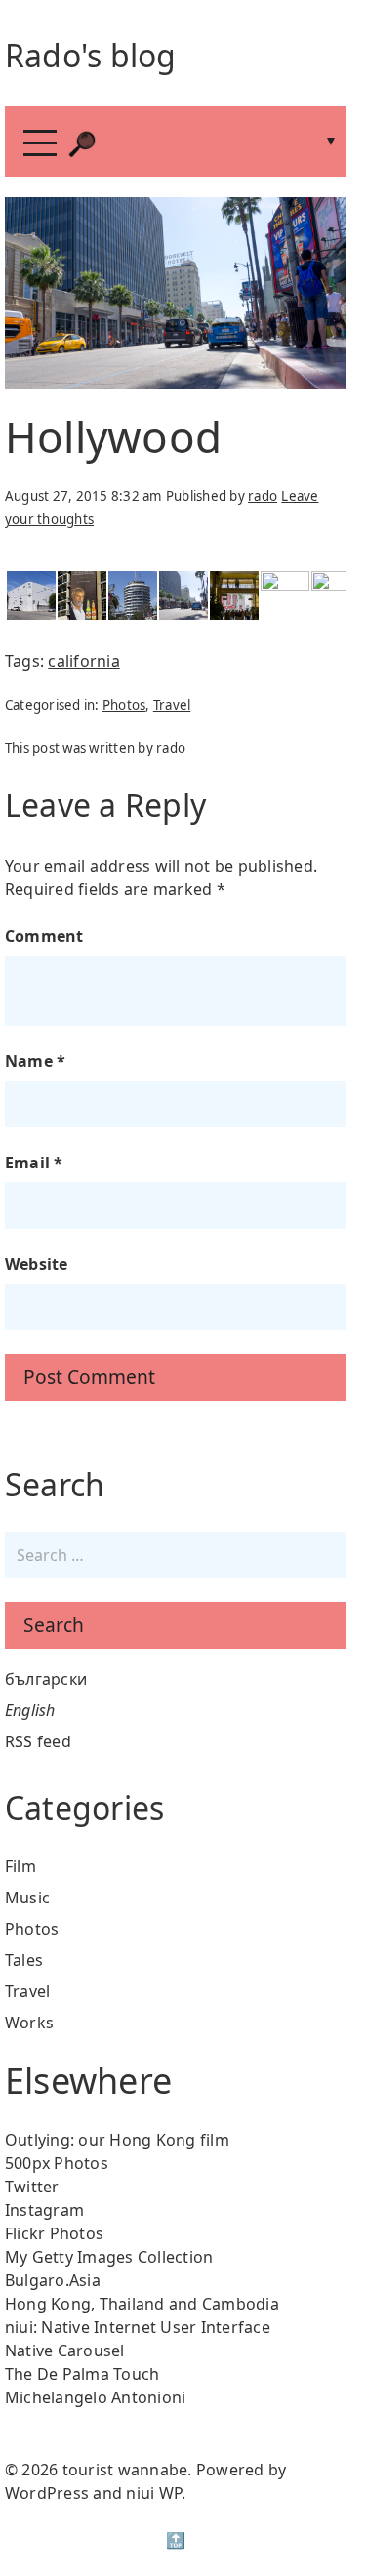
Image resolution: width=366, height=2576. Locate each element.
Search (54, 1625)
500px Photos (57, 2163)
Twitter (32, 2187)
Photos (124, 705)
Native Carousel (65, 2351)
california (84, 661)
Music (27, 1898)
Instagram (44, 2210)
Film (20, 1866)
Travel (172, 705)
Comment (44, 936)
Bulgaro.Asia (53, 2280)
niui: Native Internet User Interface (138, 2327)
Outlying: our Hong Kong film (117, 2140)
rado (263, 496)
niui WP (154, 2493)
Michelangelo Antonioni (96, 2397)
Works (29, 2023)
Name (36, 1061)
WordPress (47, 2493)
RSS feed (38, 1741)
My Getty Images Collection (109, 2257)
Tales (24, 1960)
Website (37, 1264)
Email (34, 1163)
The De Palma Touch (82, 2374)
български (46, 1679)
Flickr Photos (54, 2233)
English (30, 1710)
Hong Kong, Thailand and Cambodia (142, 2304)
